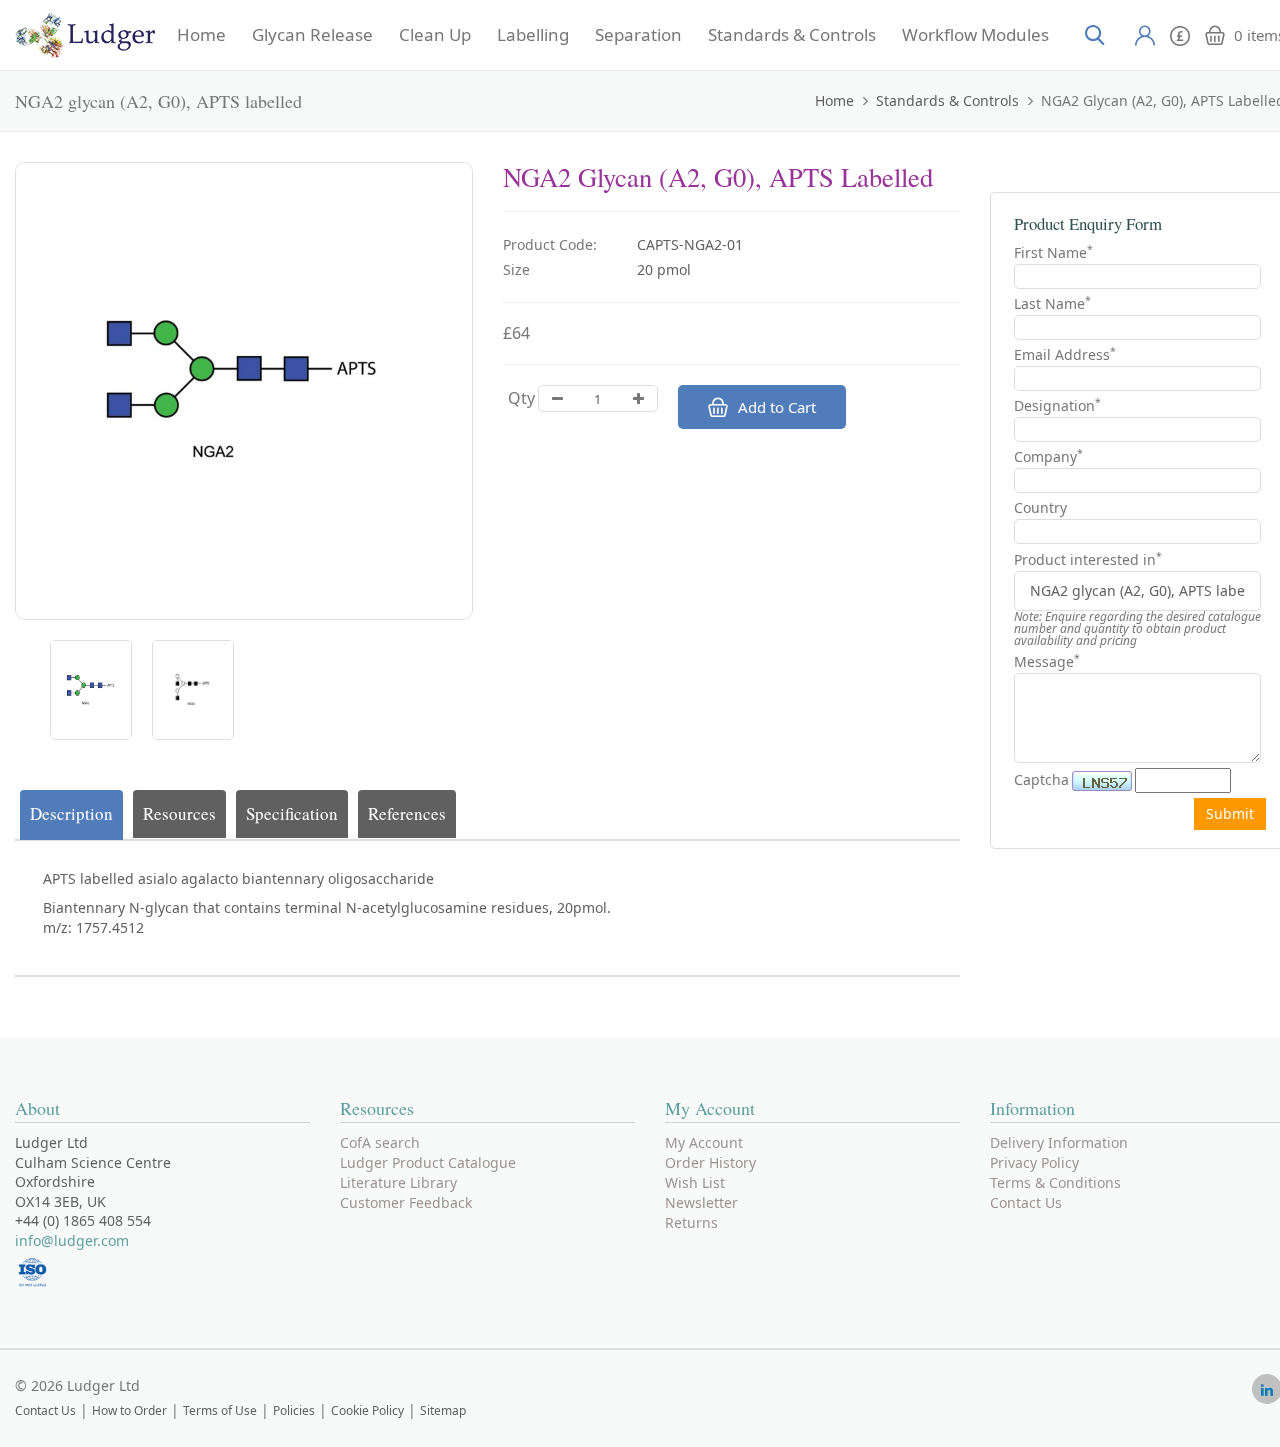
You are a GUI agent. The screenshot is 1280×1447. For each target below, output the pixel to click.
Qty (521, 398)
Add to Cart (777, 407)
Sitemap (443, 1410)
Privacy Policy (1034, 1162)
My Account (704, 1142)
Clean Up (435, 35)
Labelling (533, 35)
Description (71, 813)
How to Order (129, 1410)
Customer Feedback (406, 1202)
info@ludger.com (72, 1240)
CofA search (380, 1142)
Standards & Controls (792, 35)
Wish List (695, 1182)
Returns (691, 1222)
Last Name (1052, 303)
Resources (179, 813)
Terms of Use (220, 1410)
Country (1040, 507)
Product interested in (1088, 560)
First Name (1053, 252)
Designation (1057, 405)
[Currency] (1180, 33)
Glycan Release (312, 35)
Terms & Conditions (1055, 1182)
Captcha (1041, 779)
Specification (292, 813)
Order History (710, 1162)
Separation (638, 35)
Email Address (1065, 354)
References (407, 813)
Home (201, 35)
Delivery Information (1059, 1142)
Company (1048, 456)
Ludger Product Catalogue (428, 1162)
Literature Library (398, 1182)
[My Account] (1145, 35)
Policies (294, 1410)
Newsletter (701, 1202)
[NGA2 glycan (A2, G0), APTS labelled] (91, 690)
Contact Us (1026, 1202)
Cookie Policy (367, 1410)
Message (1047, 661)
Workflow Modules (975, 35)
